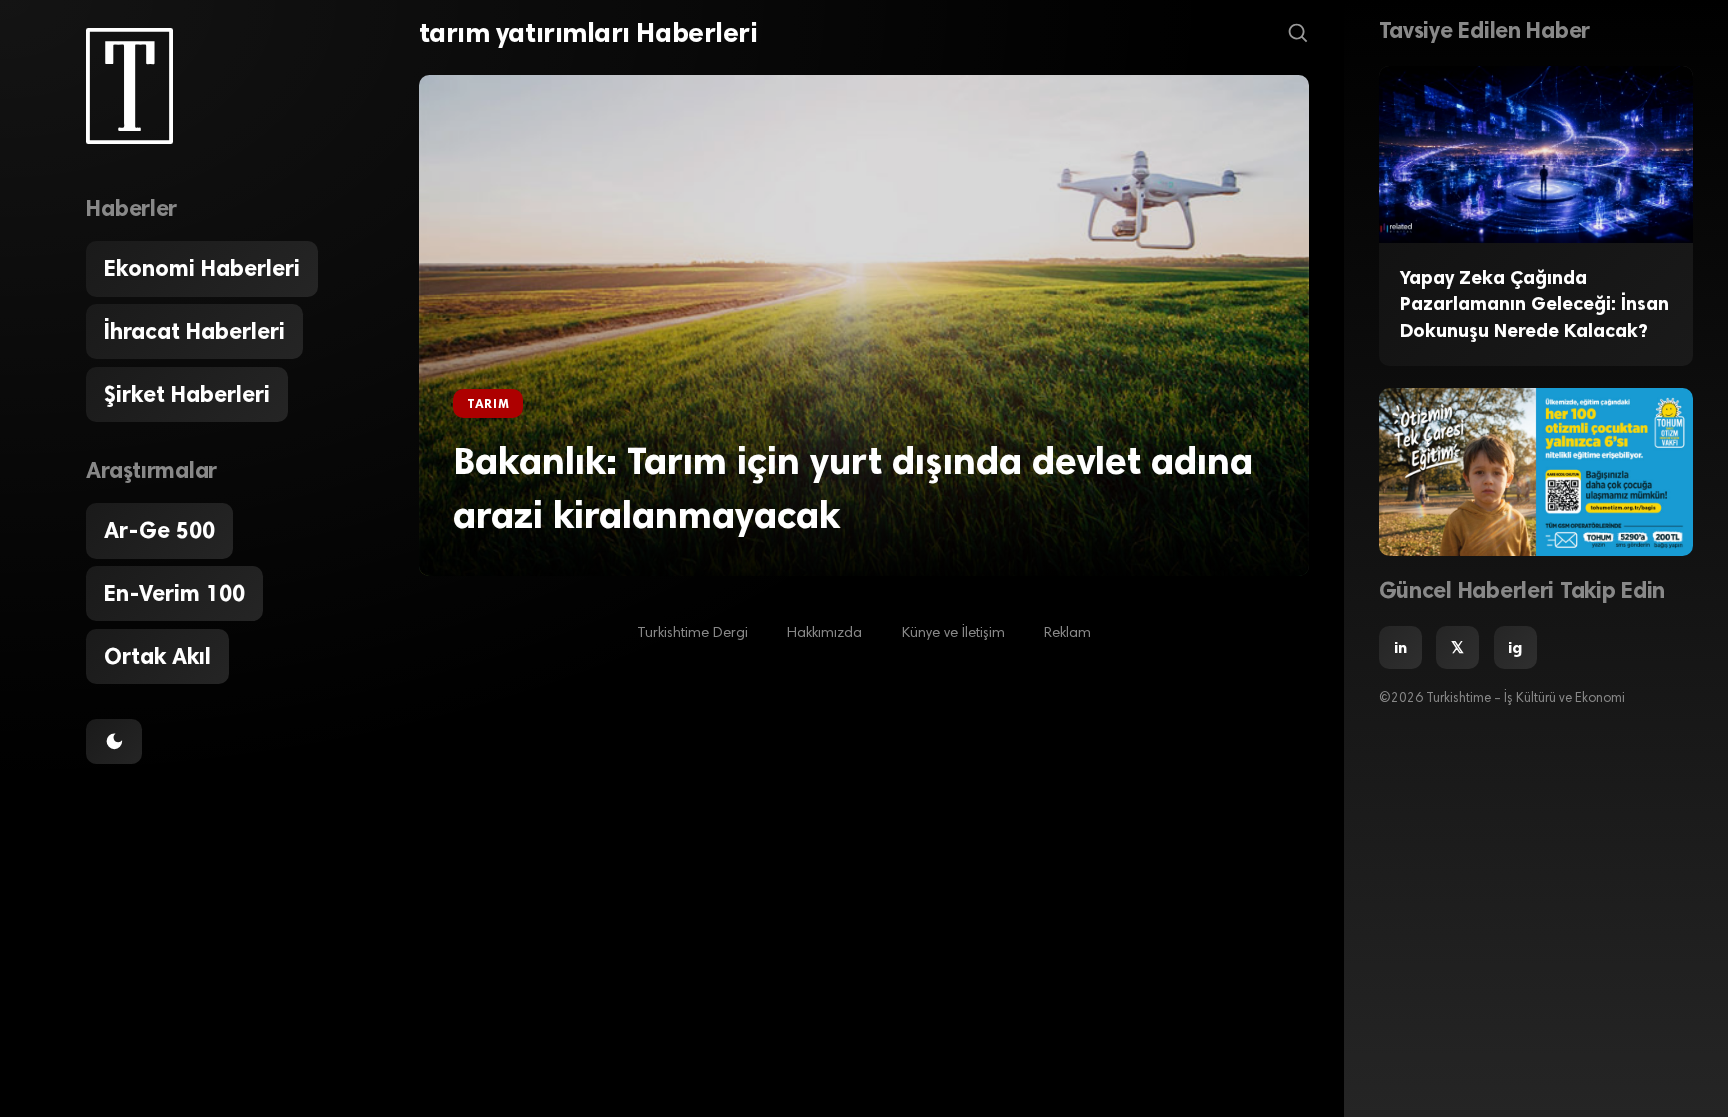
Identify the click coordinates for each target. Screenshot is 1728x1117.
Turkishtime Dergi (692, 633)
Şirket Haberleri (187, 394)
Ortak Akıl (157, 656)
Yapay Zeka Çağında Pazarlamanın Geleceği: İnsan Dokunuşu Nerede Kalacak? (1534, 304)
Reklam (1067, 633)
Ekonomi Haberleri (202, 268)
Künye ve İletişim (953, 633)
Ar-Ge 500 (159, 530)
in (1400, 647)
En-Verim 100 (174, 593)
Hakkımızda (824, 633)
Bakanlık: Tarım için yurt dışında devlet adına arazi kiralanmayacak (853, 487)
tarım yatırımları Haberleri (588, 33)
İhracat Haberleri (194, 331)
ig (1515, 647)
